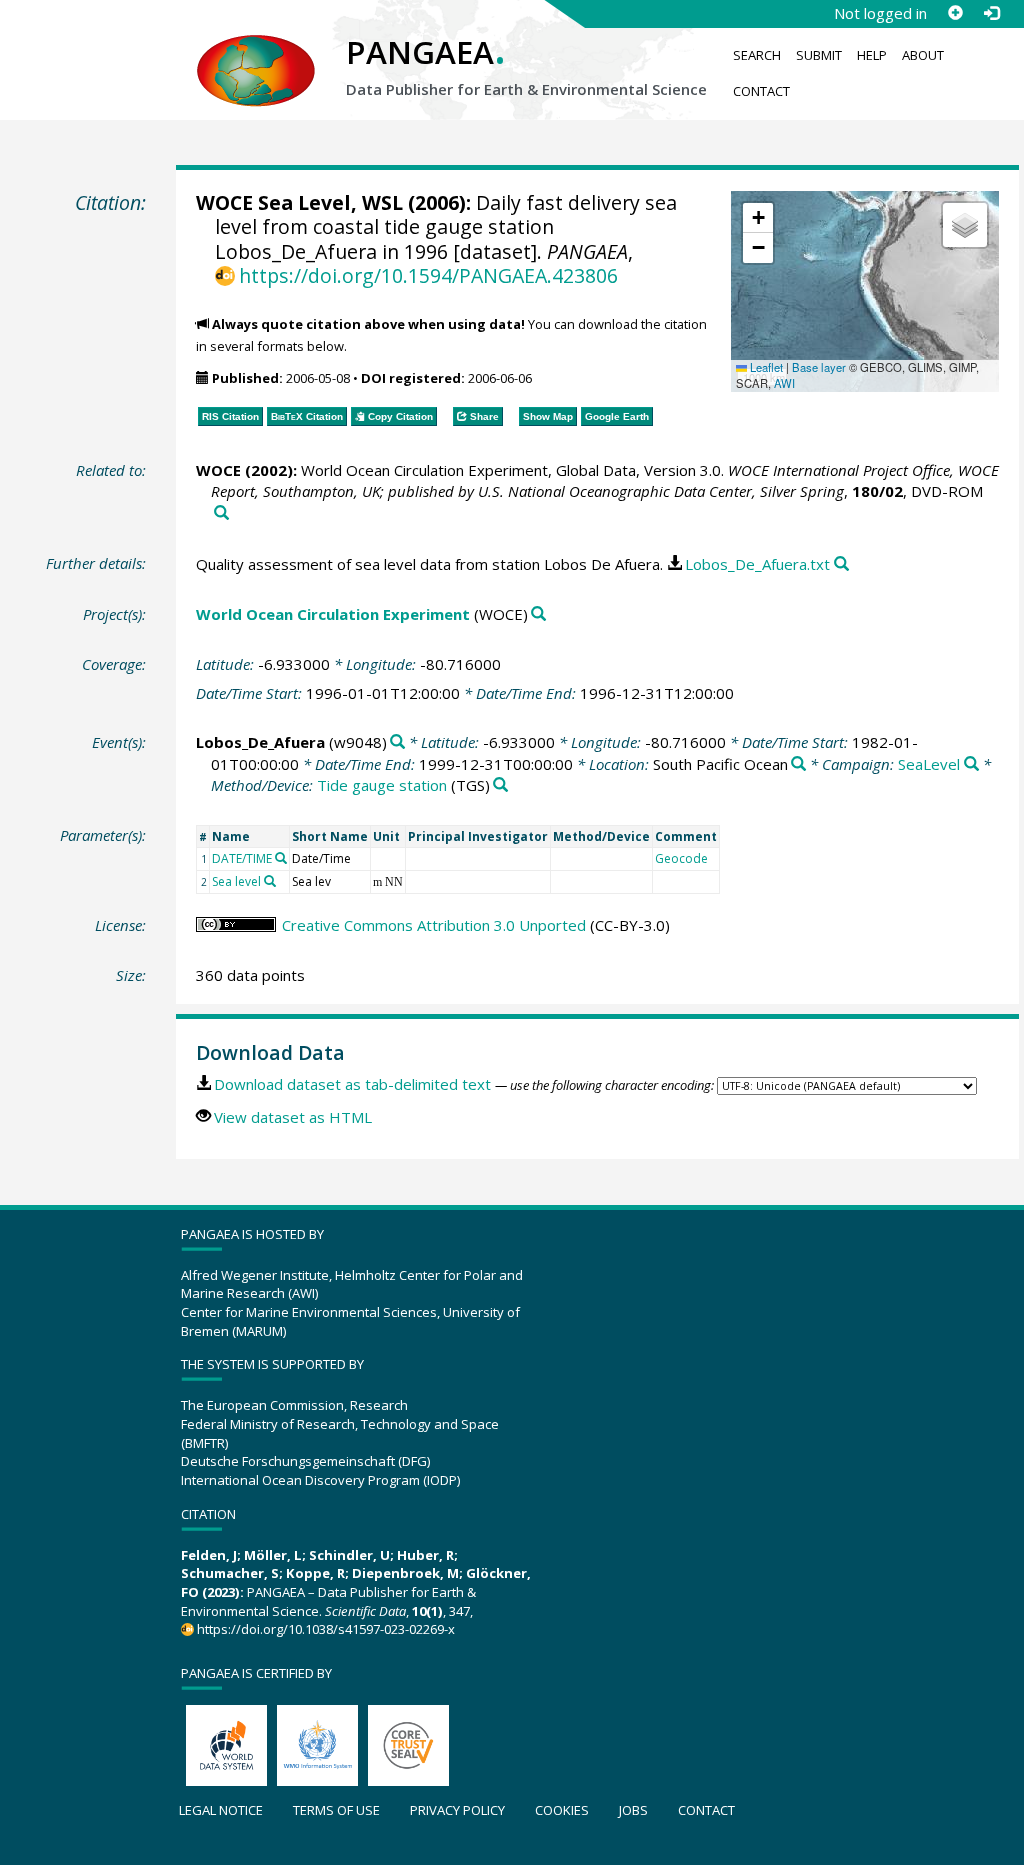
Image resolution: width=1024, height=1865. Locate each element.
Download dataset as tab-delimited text (352, 1084)
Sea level (236, 881)
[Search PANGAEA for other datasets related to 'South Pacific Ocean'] (798, 764)
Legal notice (221, 1810)
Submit (819, 55)
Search (757, 55)
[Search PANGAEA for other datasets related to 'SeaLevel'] (971, 764)
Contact (761, 91)
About (923, 55)
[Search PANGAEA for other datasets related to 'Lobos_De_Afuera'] (397, 742)
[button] (758, 218)
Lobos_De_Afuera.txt (757, 564)
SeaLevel (929, 764)
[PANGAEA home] (256, 51)
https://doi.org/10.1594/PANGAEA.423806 (428, 275)
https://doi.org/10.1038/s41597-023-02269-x (326, 1629)
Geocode (681, 858)
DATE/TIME (242, 858)
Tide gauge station (382, 785)
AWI (784, 383)
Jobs (633, 1810)
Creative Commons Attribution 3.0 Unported (434, 925)
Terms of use (336, 1810)
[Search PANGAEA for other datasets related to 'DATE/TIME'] (281, 858)
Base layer (819, 367)
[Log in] (991, 13)
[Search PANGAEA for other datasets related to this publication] (221, 513)
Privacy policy (457, 1810)
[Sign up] (955, 13)
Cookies (562, 1810)
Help (872, 55)
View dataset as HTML (293, 1117)
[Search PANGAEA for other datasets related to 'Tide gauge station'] (500, 785)
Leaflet (765, 367)
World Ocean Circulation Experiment (333, 614)
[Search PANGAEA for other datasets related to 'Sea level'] (270, 881)
